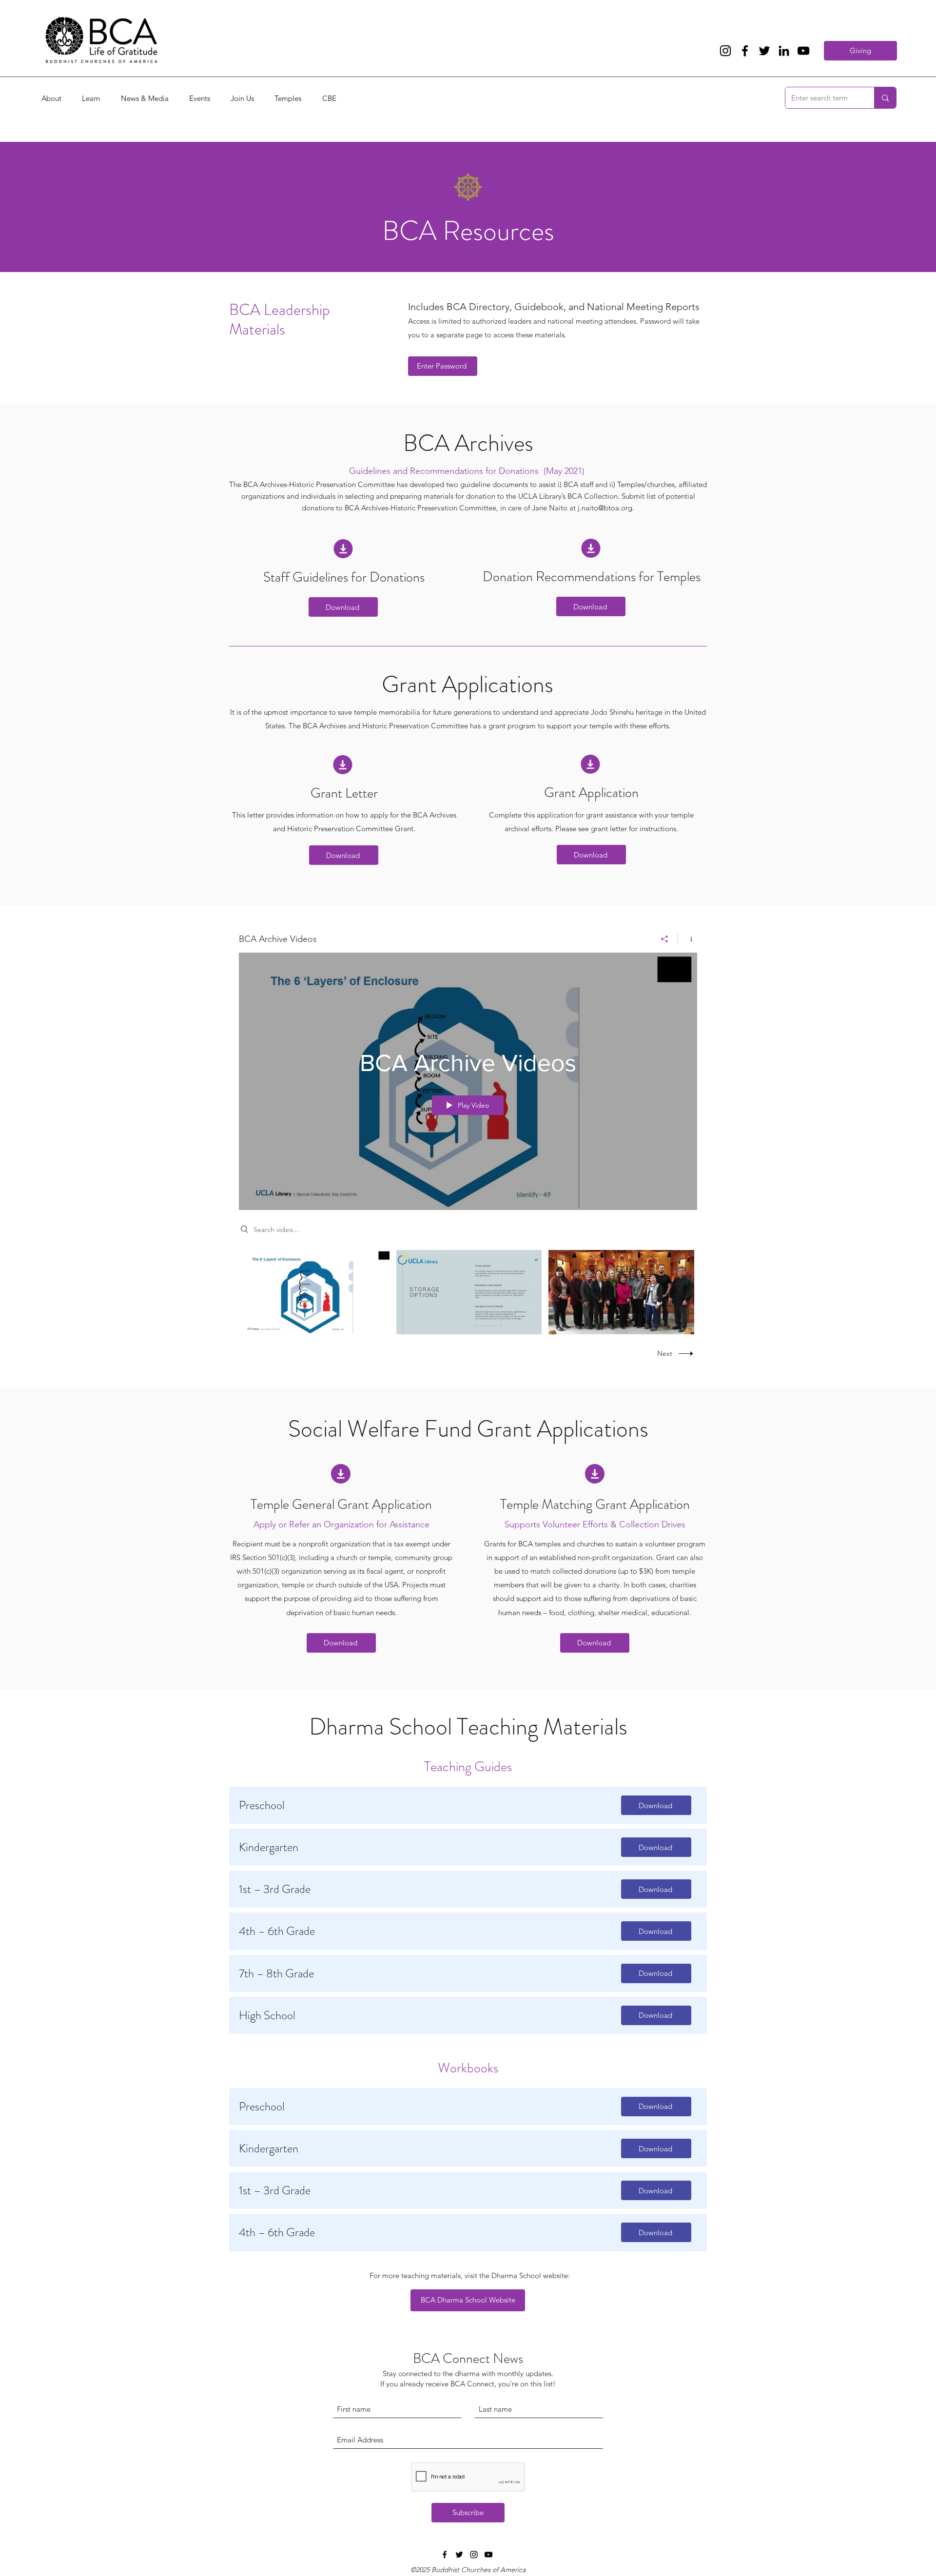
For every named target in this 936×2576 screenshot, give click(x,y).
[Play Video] (317, 1292)
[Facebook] (745, 51)
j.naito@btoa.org (605, 508)
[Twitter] (764, 51)
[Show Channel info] (688, 939)
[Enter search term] (885, 98)
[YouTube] (803, 51)
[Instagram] (725, 51)
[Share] (665, 939)
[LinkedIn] (784, 51)
